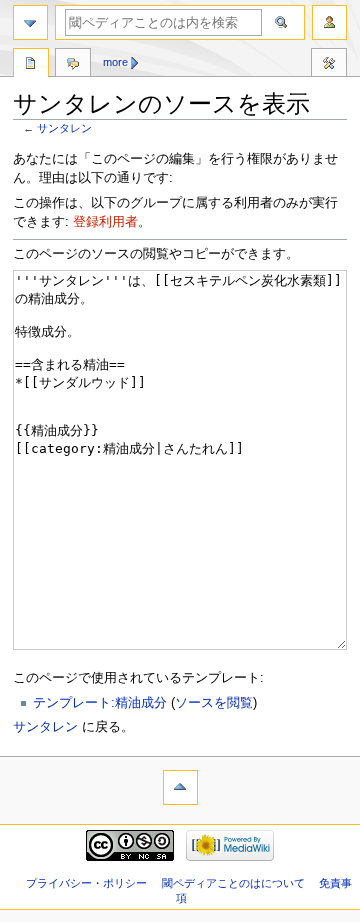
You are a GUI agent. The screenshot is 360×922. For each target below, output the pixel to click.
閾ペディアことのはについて (233, 883)
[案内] (30, 22)
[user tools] (329, 22)
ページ (31, 65)
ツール (329, 65)
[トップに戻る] (180, 787)
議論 (73, 65)
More (115, 62)
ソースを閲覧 (214, 703)
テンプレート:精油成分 (100, 703)
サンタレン (64, 128)
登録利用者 (105, 222)
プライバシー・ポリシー (86, 883)
